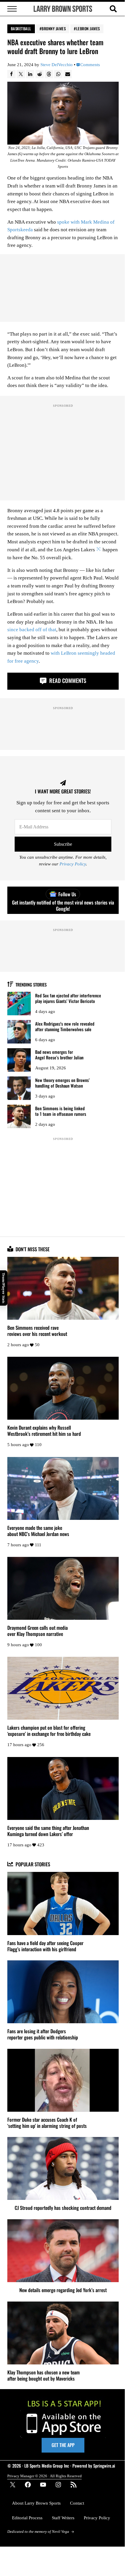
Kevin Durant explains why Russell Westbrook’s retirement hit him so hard (44, 1431)
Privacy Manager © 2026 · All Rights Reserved (45, 2476)
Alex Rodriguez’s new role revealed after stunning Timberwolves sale (65, 1026)
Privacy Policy (73, 864)
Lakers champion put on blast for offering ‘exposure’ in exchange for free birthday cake (49, 1731)
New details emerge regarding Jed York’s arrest (63, 2290)
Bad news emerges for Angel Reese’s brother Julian (59, 1055)
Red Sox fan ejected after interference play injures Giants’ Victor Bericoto (68, 998)
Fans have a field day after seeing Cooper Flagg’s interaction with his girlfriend (45, 1946)
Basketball (21, 29)
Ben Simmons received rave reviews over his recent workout (37, 1331)
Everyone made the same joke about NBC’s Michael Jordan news (38, 1531)
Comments (90, 65)
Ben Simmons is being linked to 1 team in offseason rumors (61, 1111)
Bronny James (54, 29)
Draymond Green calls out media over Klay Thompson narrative (38, 1631)
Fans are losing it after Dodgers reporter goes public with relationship (43, 2034)
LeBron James (88, 29)
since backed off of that (32, 630)
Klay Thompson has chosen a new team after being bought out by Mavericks (44, 2375)
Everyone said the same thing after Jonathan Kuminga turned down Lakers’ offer (48, 1831)
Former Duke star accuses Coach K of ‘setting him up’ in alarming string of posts (47, 2123)
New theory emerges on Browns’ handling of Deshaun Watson (62, 1083)
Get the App (63, 2445)
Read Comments (67, 680)
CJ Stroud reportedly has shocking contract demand (63, 2208)
